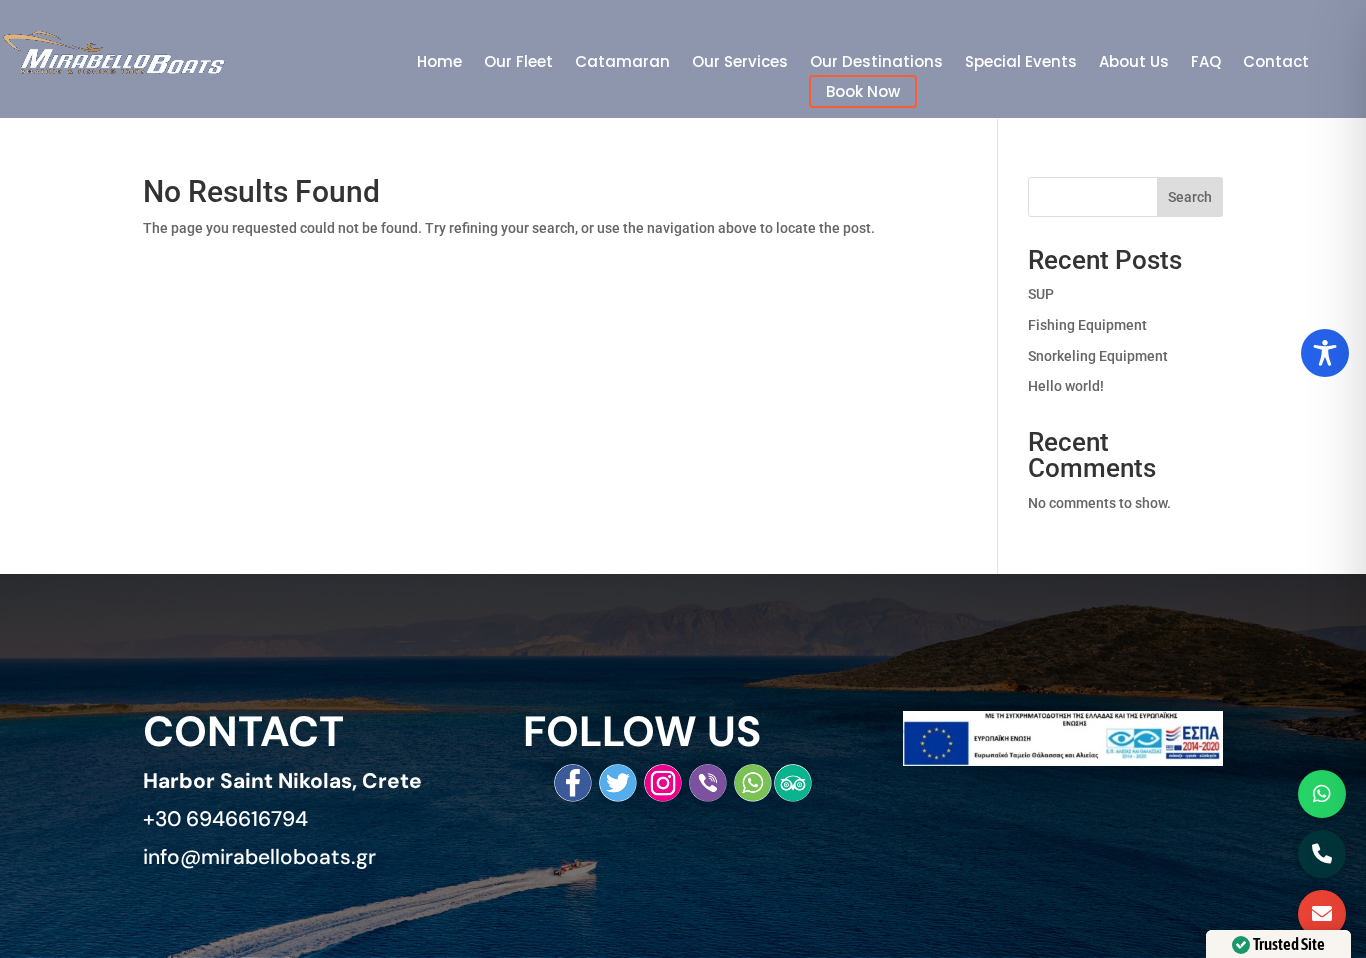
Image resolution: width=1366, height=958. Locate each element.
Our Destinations (876, 63)
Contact (1276, 63)
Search (1190, 197)
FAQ (1206, 63)
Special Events (1021, 63)
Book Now (863, 91)
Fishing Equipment (1087, 325)
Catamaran (622, 63)
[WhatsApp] (1322, 794)
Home (439, 63)
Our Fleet (518, 63)
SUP (1041, 294)
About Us (1134, 63)
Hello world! (1066, 386)
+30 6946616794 (225, 819)
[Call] (1322, 854)
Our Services (740, 63)
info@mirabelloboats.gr (259, 857)
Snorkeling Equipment (1098, 356)
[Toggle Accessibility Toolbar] (1325, 353)
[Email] (1322, 914)
